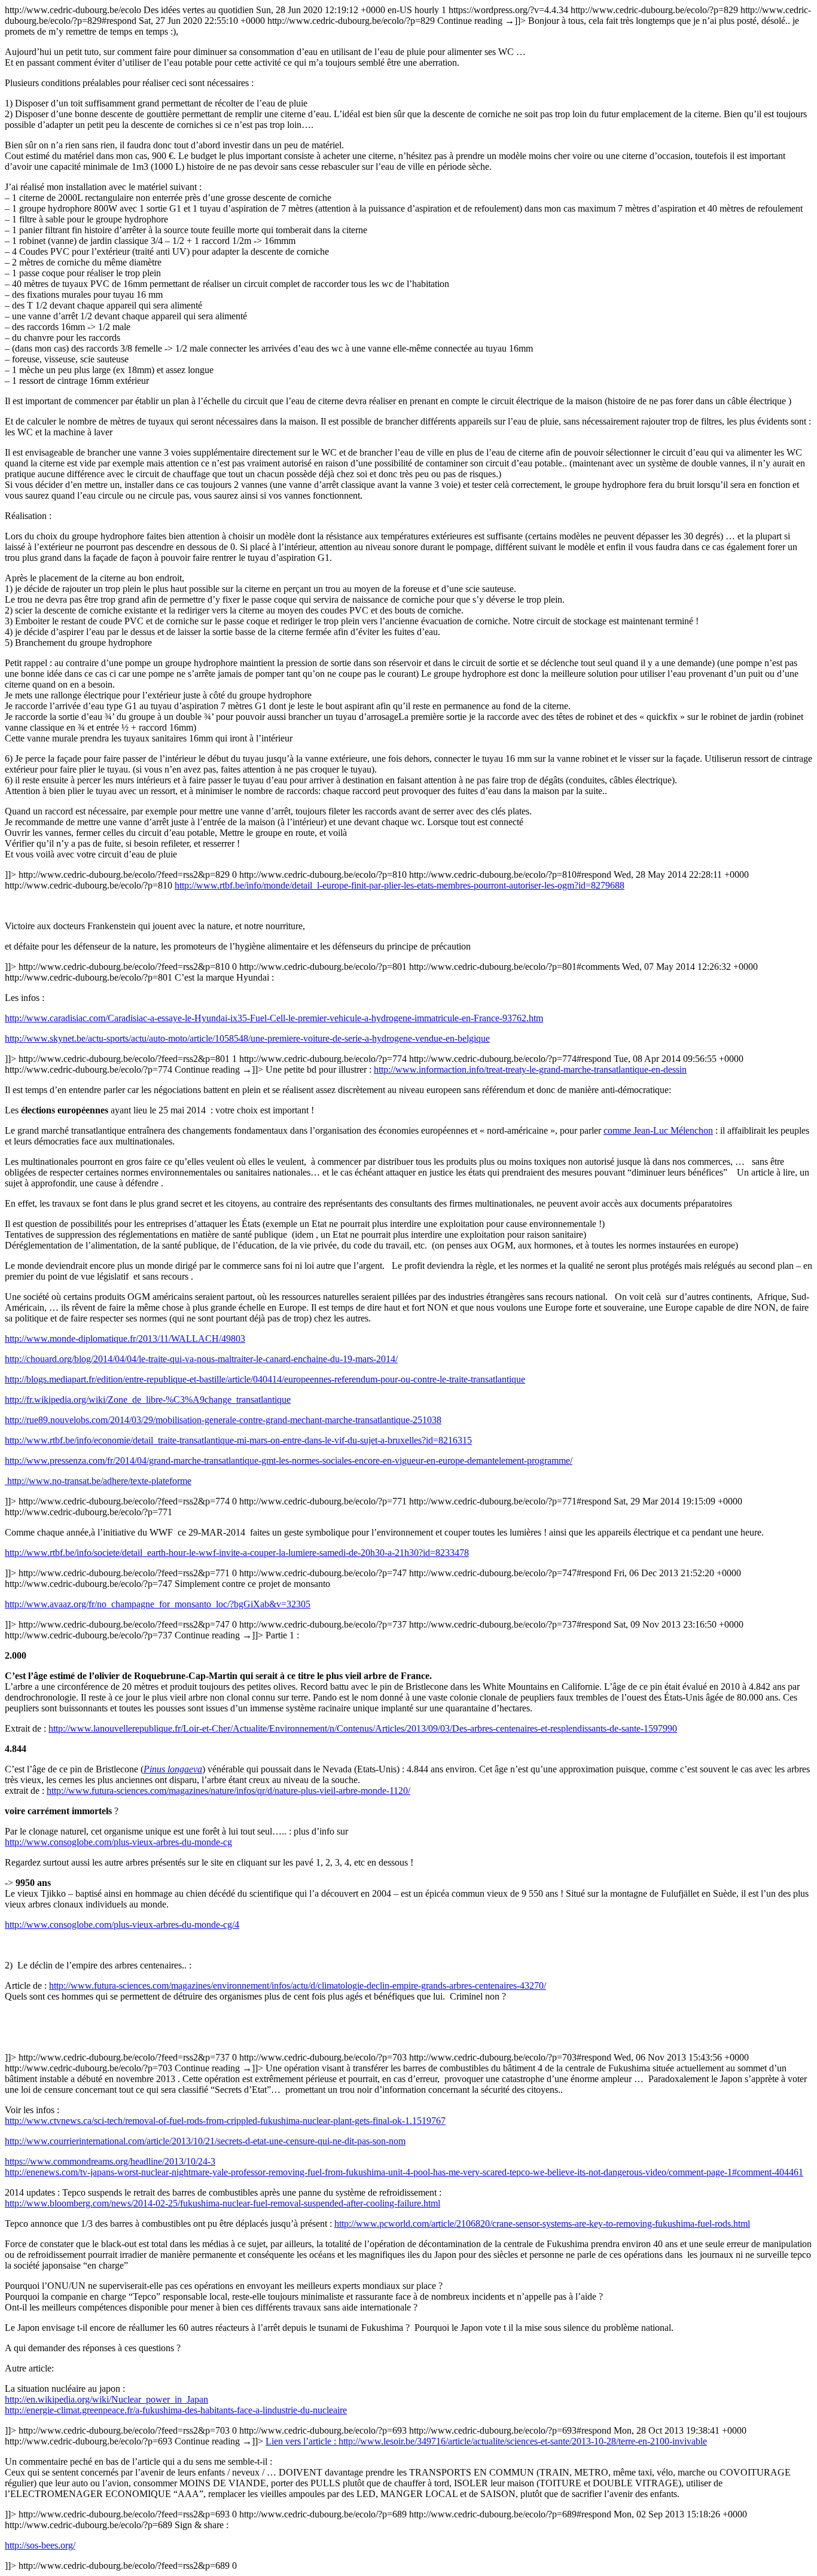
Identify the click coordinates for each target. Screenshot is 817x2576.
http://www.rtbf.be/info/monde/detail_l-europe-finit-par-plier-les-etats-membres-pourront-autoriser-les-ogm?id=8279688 (400, 885)
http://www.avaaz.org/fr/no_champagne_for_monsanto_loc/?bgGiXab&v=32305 (158, 1604)
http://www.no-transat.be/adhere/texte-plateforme (98, 1481)
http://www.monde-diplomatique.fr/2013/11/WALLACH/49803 (125, 1339)
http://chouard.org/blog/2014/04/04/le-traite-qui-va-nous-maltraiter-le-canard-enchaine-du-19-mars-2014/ (201, 1359)
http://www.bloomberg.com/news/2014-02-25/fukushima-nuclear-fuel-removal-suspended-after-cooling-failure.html (222, 2203)
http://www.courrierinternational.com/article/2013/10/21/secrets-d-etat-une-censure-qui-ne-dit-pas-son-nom (205, 2141)
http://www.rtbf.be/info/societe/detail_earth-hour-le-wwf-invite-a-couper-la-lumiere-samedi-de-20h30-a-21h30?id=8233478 (237, 1553)
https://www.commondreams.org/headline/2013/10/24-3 (110, 2161)
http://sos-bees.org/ (40, 2545)
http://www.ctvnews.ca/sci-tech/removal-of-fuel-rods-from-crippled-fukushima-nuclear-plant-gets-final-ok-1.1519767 (225, 2121)
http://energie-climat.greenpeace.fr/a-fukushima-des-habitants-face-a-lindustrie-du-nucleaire (176, 2410)
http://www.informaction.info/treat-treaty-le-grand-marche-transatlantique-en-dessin (530, 1069)
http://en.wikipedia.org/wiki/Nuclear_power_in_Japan (106, 2399)
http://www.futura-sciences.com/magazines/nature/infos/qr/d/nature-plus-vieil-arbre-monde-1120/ (228, 1791)
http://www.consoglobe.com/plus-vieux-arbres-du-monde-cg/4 (122, 1925)
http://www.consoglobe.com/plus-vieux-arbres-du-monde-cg (118, 1842)
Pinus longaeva (173, 1769)
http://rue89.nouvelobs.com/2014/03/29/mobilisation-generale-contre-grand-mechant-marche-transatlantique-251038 (223, 1420)
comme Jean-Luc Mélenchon (658, 1130)
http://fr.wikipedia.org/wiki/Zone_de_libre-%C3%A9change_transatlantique (148, 1400)
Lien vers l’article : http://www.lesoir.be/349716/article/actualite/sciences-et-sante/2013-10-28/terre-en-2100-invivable (486, 2441)
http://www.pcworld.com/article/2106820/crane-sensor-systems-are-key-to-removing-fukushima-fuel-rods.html (542, 2224)
